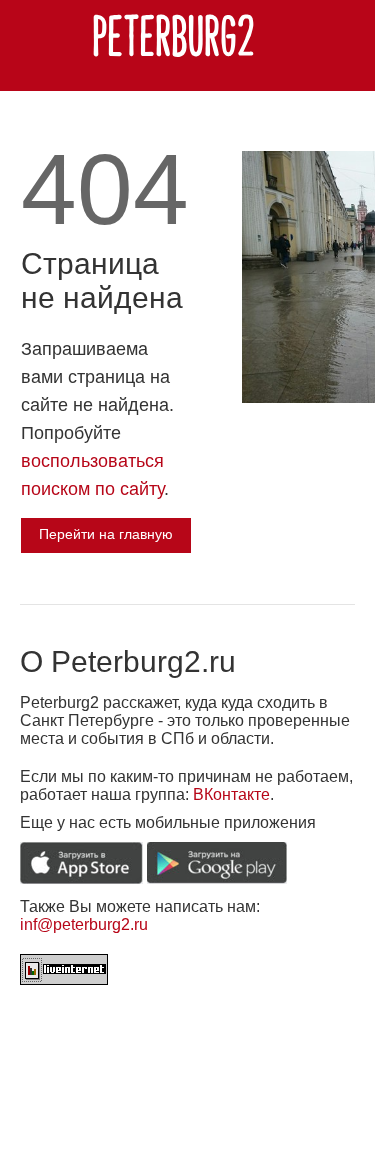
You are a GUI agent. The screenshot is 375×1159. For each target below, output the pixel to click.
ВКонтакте (231, 794)
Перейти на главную (106, 534)
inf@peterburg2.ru (84, 924)
